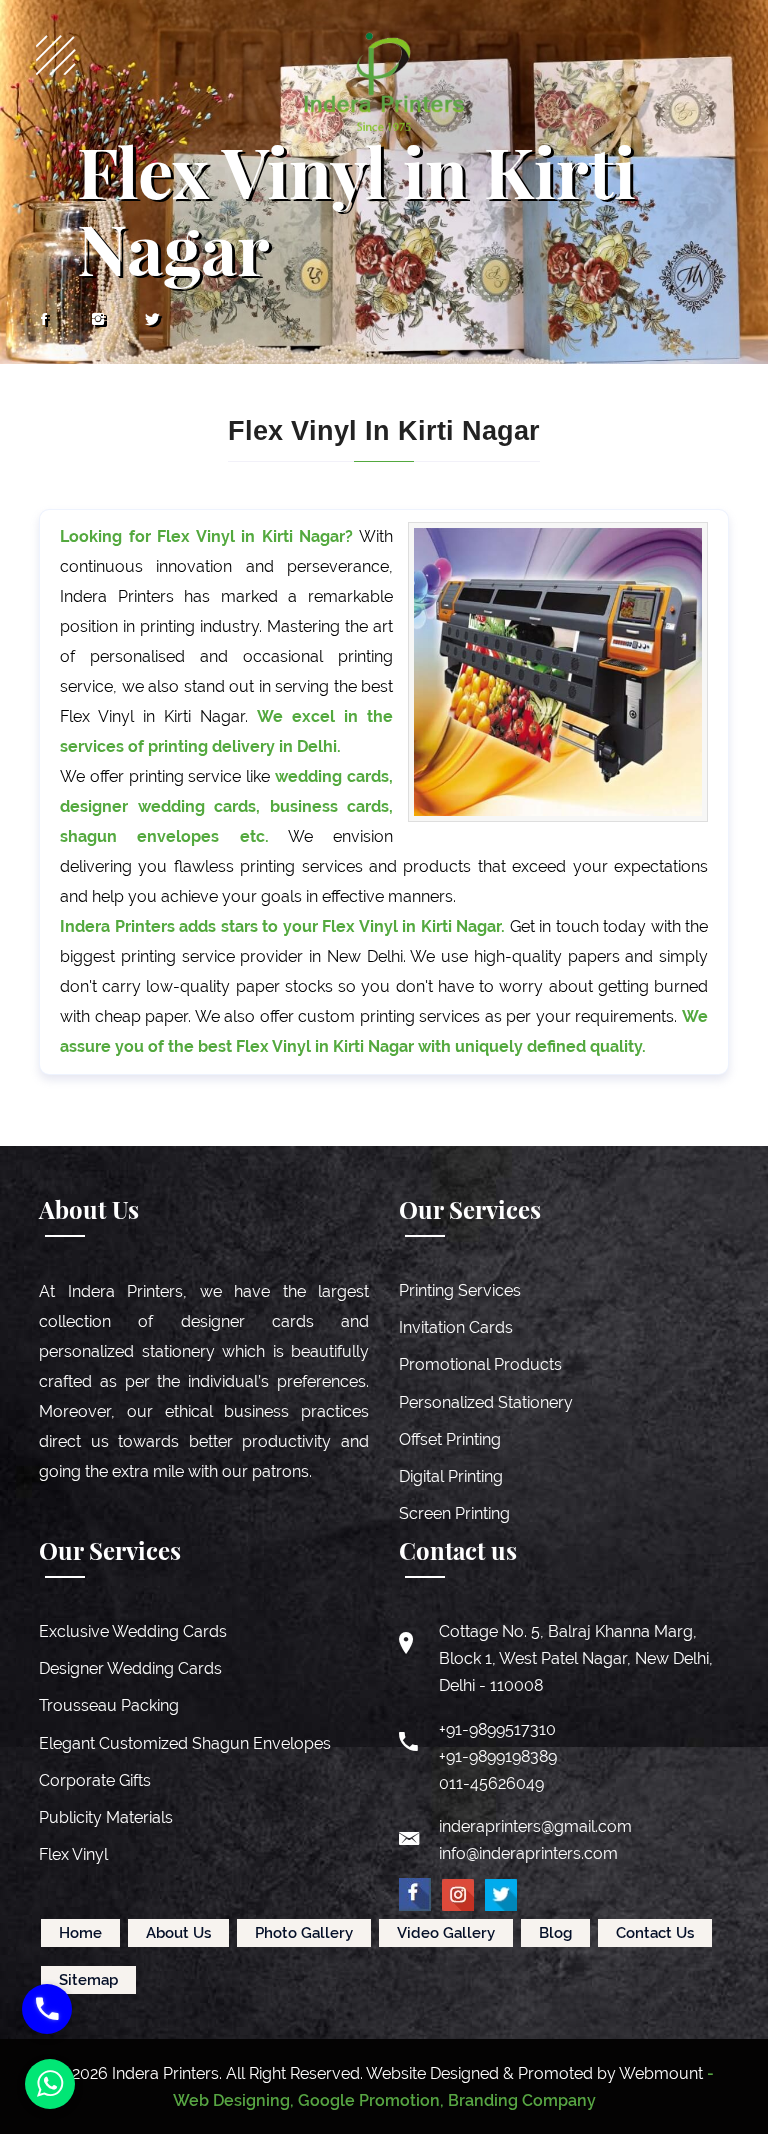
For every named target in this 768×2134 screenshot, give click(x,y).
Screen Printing (454, 1513)
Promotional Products (480, 1364)
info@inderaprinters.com (528, 1853)
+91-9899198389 (498, 1756)
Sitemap (88, 1980)
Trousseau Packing (109, 1705)
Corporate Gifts (95, 1780)
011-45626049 (491, 1783)
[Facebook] (44, 320)
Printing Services (460, 1290)
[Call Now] (47, 2009)
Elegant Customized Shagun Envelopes (185, 1743)
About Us (178, 1933)
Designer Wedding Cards (130, 1668)
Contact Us (655, 1933)
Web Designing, (233, 2100)
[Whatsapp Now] (50, 2084)
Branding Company (522, 2100)
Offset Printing (450, 1439)
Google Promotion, (371, 2100)
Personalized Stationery (486, 1402)
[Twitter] (152, 320)
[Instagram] (98, 320)
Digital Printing (451, 1476)
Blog (555, 1933)
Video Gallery (446, 1933)
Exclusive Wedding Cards (133, 1631)
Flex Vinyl (73, 1854)
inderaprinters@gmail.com (535, 1826)
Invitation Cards (456, 1327)
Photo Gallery (304, 1933)
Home (80, 1933)
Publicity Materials (106, 1817)
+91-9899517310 (497, 1729)
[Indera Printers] (384, 81)
